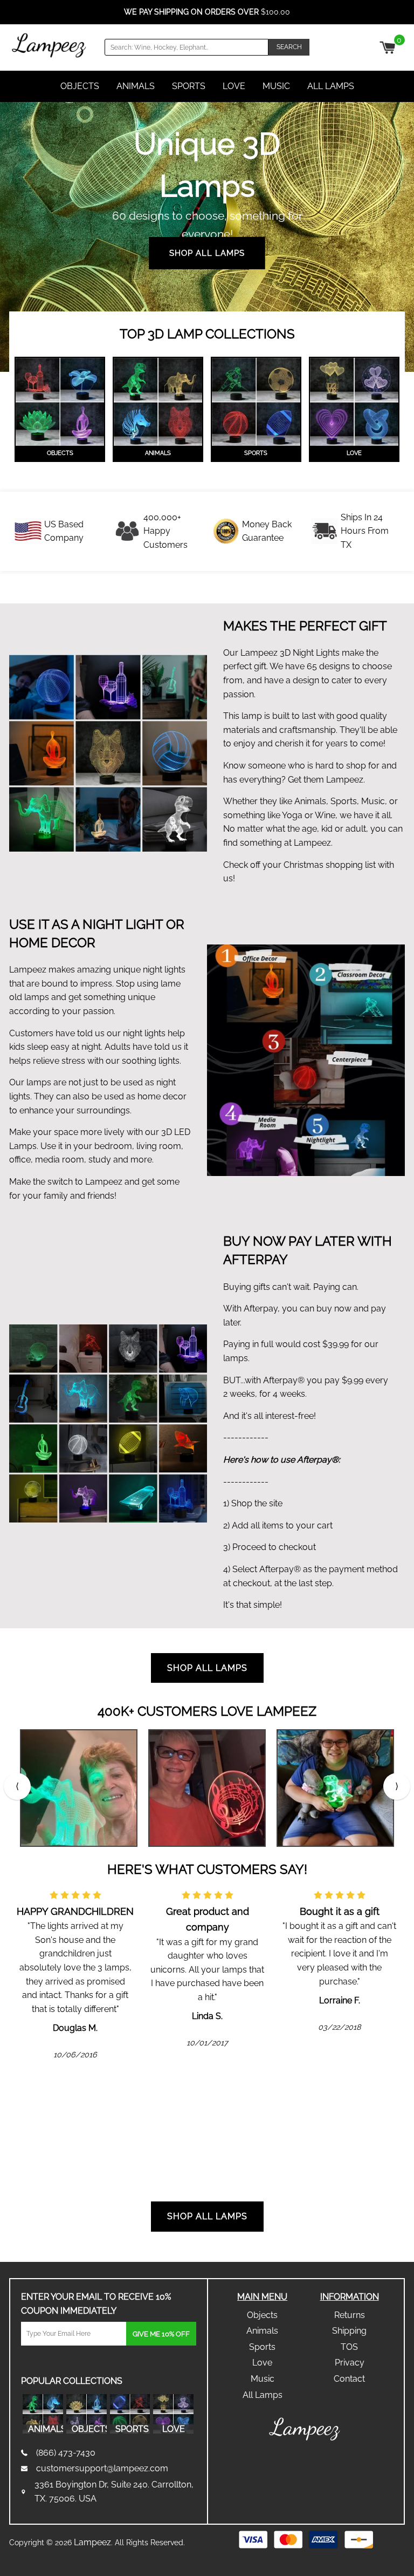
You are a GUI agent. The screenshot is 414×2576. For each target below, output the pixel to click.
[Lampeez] (306, 2429)
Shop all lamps (207, 2216)
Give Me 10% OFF (161, 2334)
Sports (189, 86)
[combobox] (187, 47)
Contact (349, 2379)
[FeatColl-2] (158, 402)
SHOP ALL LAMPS (207, 1668)
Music (276, 86)
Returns (350, 2315)
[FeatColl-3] (256, 402)
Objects (80, 86)
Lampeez (92, 2542)
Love (234, 86)
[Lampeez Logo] (49, 45)
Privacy (350, 2363)
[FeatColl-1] (60, 402)
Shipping (349, 2331)
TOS (349, 2347)
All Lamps (331, 86)
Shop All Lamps (207, 253)
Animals (136, 86)
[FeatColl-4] (354, 402)
